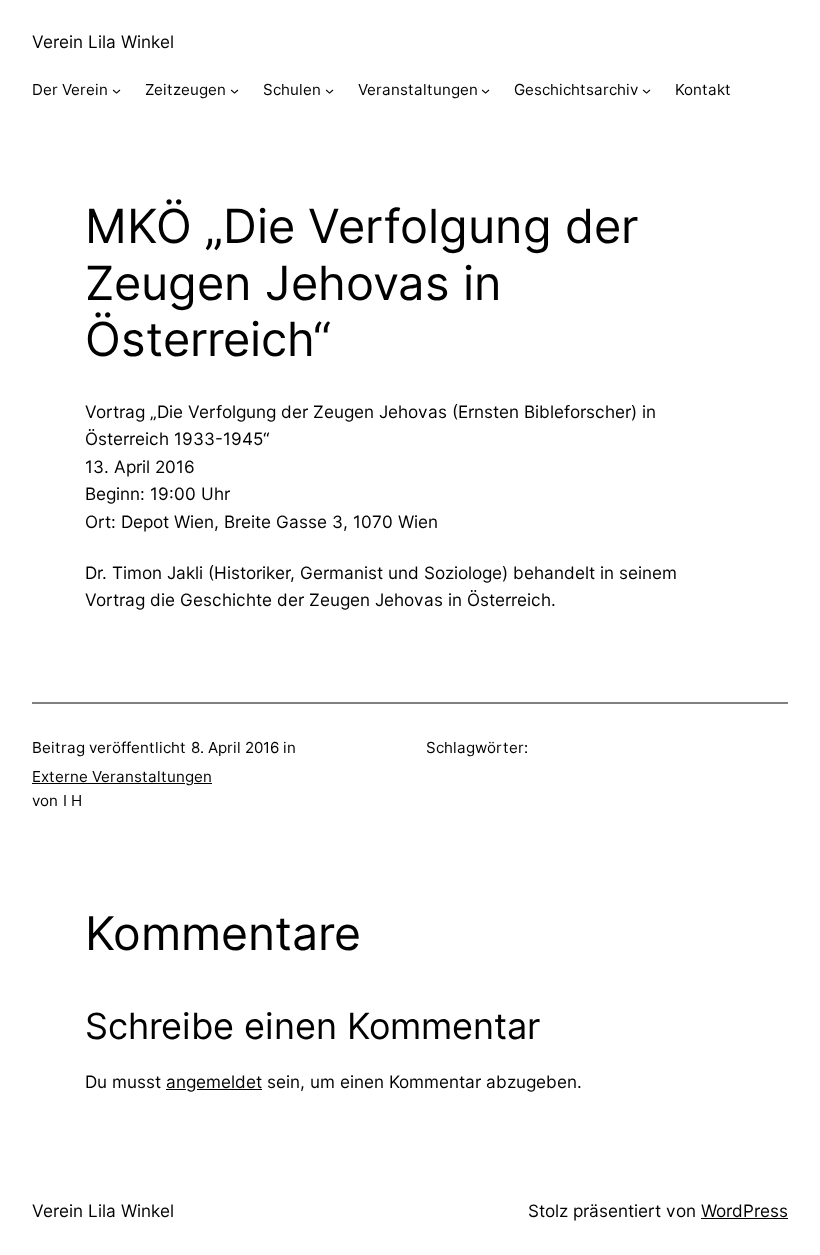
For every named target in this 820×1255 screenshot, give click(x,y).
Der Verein (70, 89)
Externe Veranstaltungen (122, 776)
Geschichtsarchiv (576, 89)
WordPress (744, 1210)
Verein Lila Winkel (103, 41)
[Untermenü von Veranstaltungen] (485, 90)
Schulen (292, 89)
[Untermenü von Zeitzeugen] (234, 90)
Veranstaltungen (418, 89)
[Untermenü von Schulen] (329, 90)
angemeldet (214, 1081)
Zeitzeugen (185, 89)
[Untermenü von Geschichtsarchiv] (646, 90)
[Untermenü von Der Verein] (116, 90)
